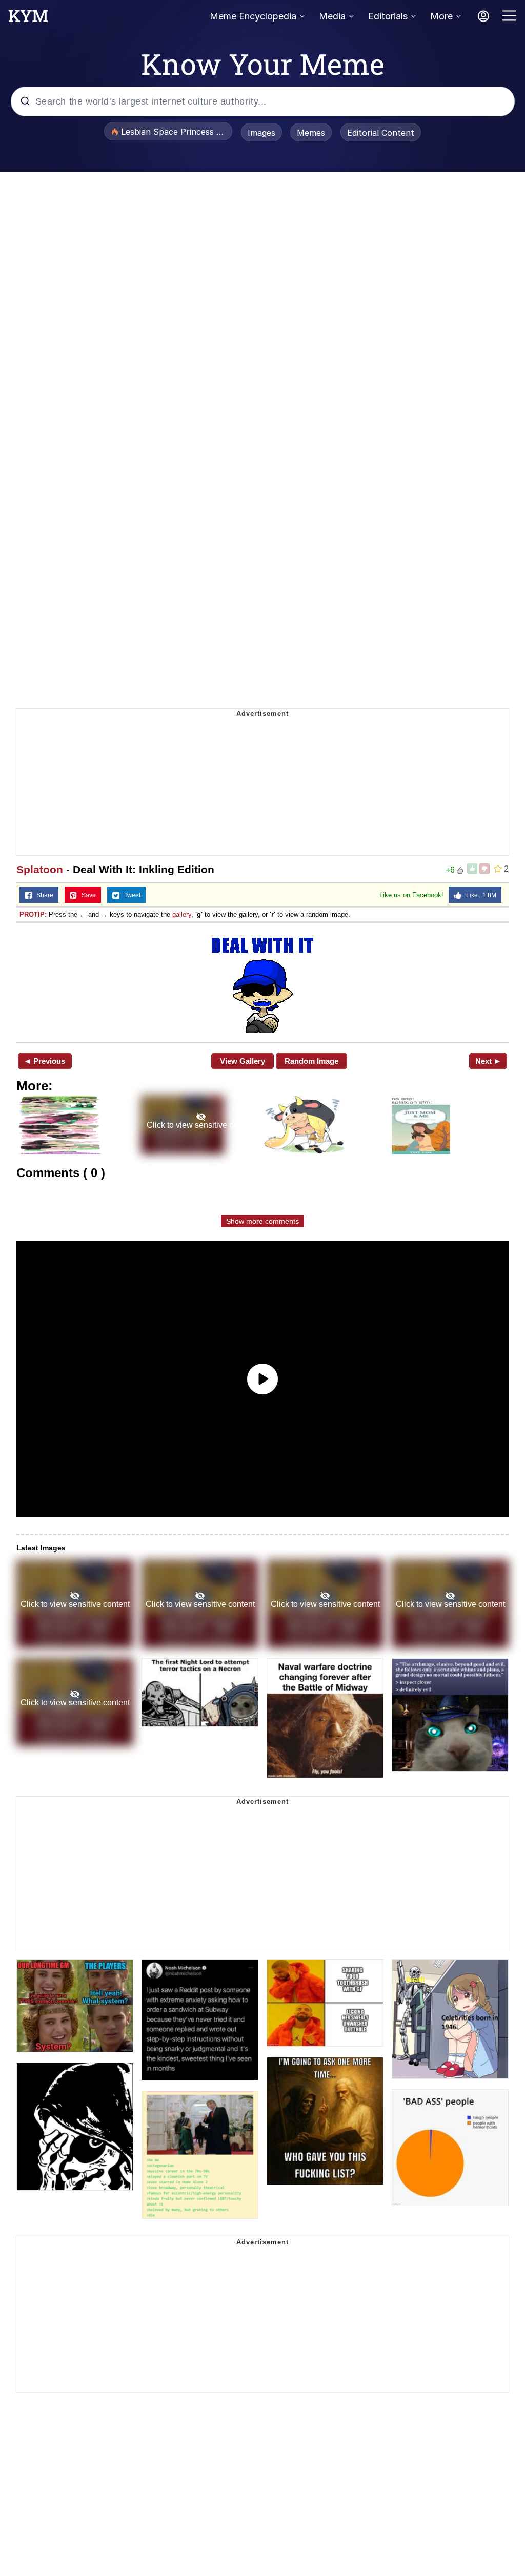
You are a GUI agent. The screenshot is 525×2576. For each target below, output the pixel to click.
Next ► (488, 1061)
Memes (311, 133)
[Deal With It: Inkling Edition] (262, 981)
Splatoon (40, 869)
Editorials (388, 16)
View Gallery (243, 1061)
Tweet (130, 895)
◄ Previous (44, 1061)
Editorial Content (381, 133)
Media (332, 16)
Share (43, 895)
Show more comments (262, 1221)
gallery (182, 914)
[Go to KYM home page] (28, 19)
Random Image (311, 1061)
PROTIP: (33, 914)
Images (261, 133)
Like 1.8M (479, 895)
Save (86, 895)
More (441, 16)
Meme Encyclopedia (253, 16)
